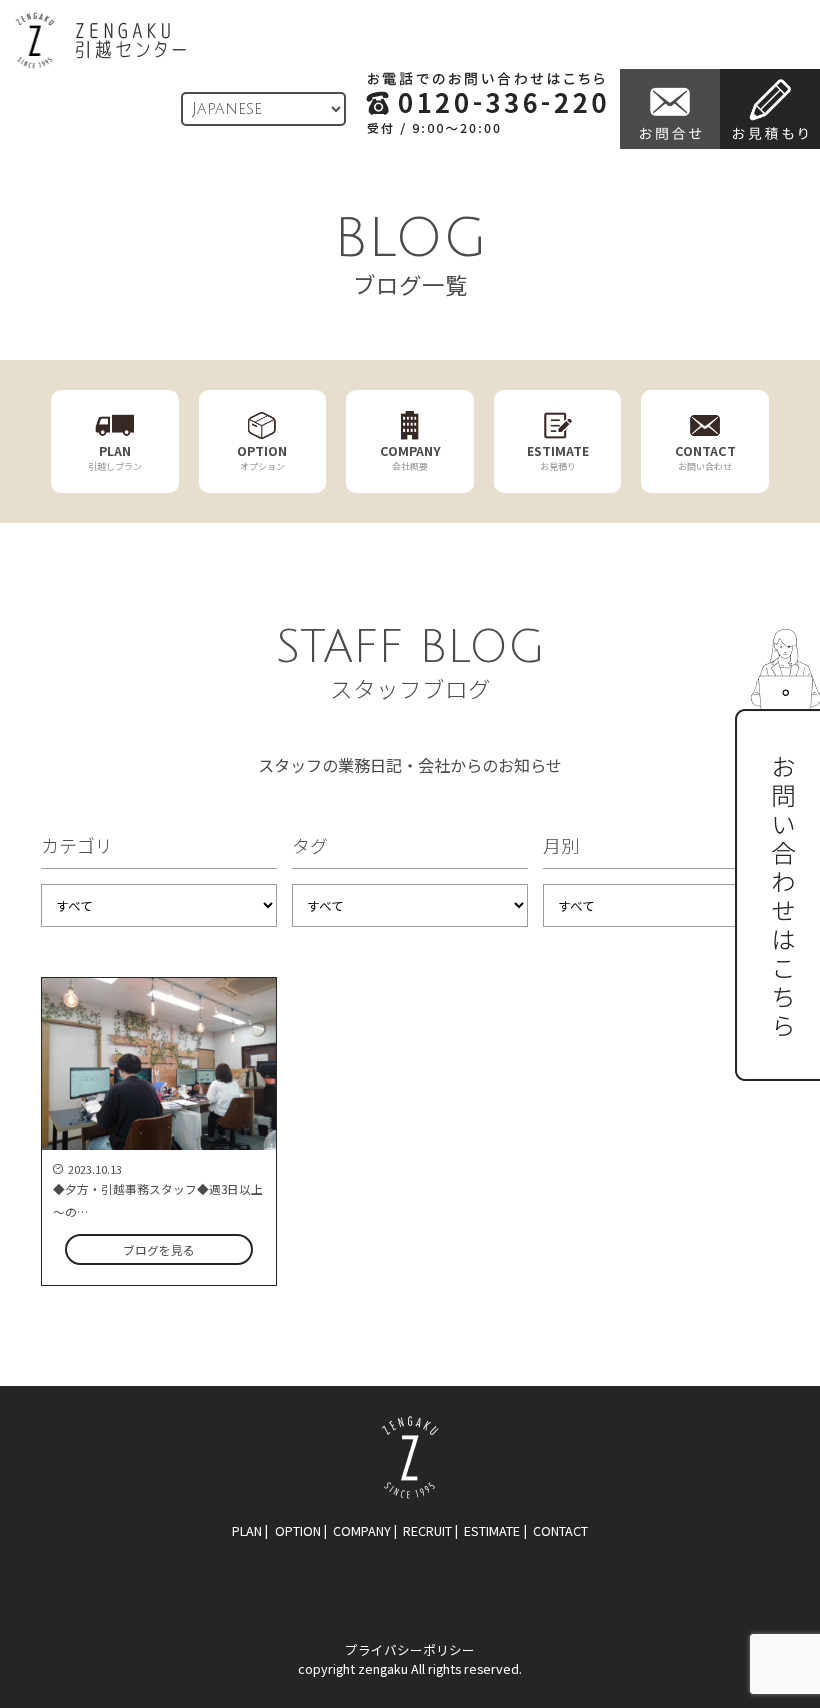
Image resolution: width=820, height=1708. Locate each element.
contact (560, 1530)
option (298, 1530)
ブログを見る (159, 1249)
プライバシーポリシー (410, 1649)
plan (247, 1530)
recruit (427, 1530)
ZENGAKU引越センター (100, 40)
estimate (492, 1530)
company (362, 1530)
